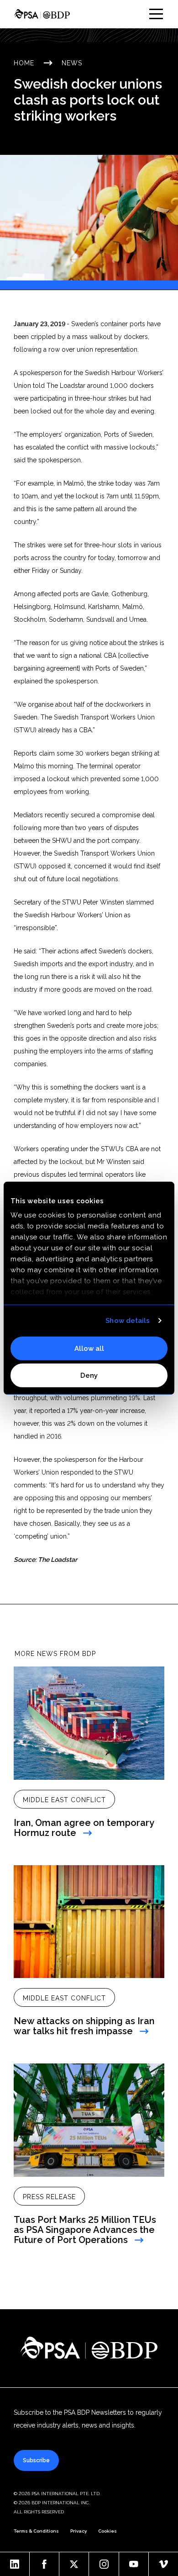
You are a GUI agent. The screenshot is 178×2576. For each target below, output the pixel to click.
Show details (128, 1321)
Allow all (89, 1348)
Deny (89, 1375)
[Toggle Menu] (156, 14)
